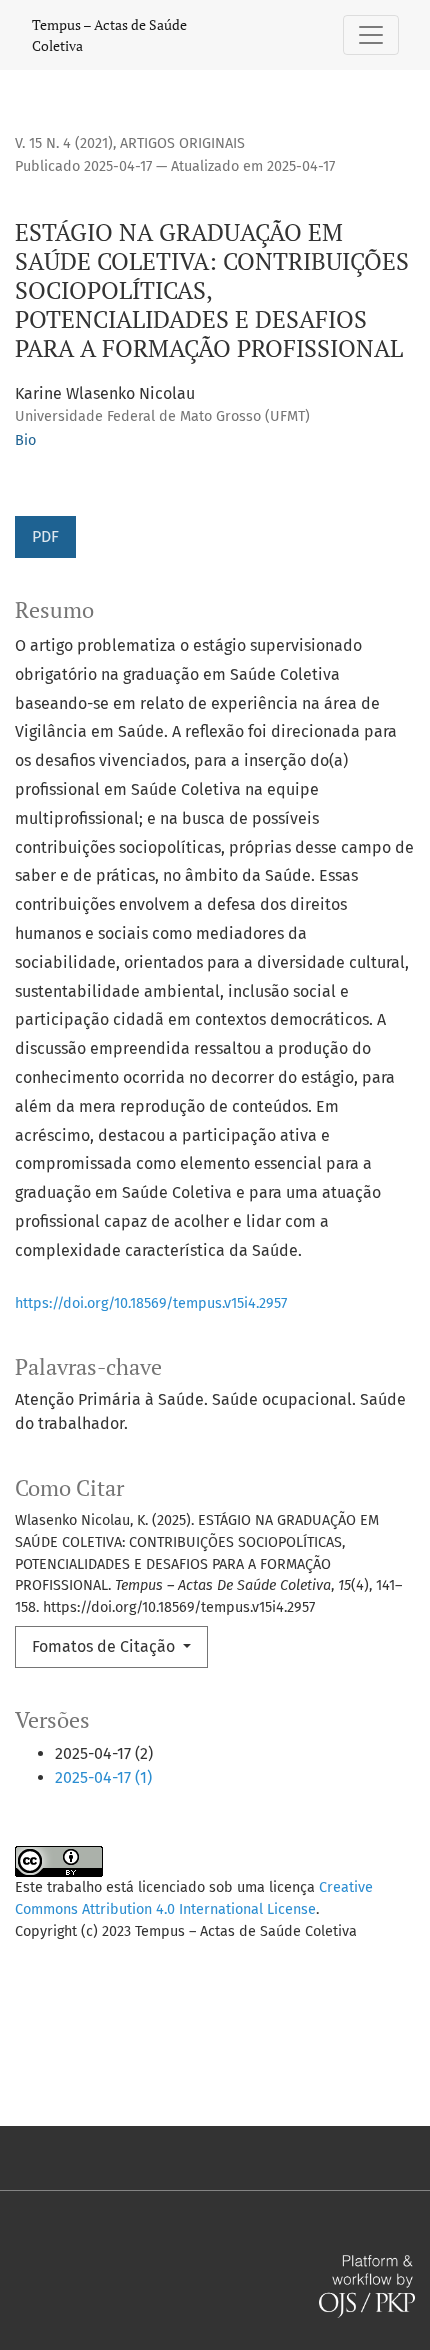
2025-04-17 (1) (103, 1777)
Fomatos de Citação (105, 1646)
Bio (25, 440)
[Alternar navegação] (371, 35)
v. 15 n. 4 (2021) (64, 143)
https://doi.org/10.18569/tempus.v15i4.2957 (151, 1303)
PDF (45, 536)
